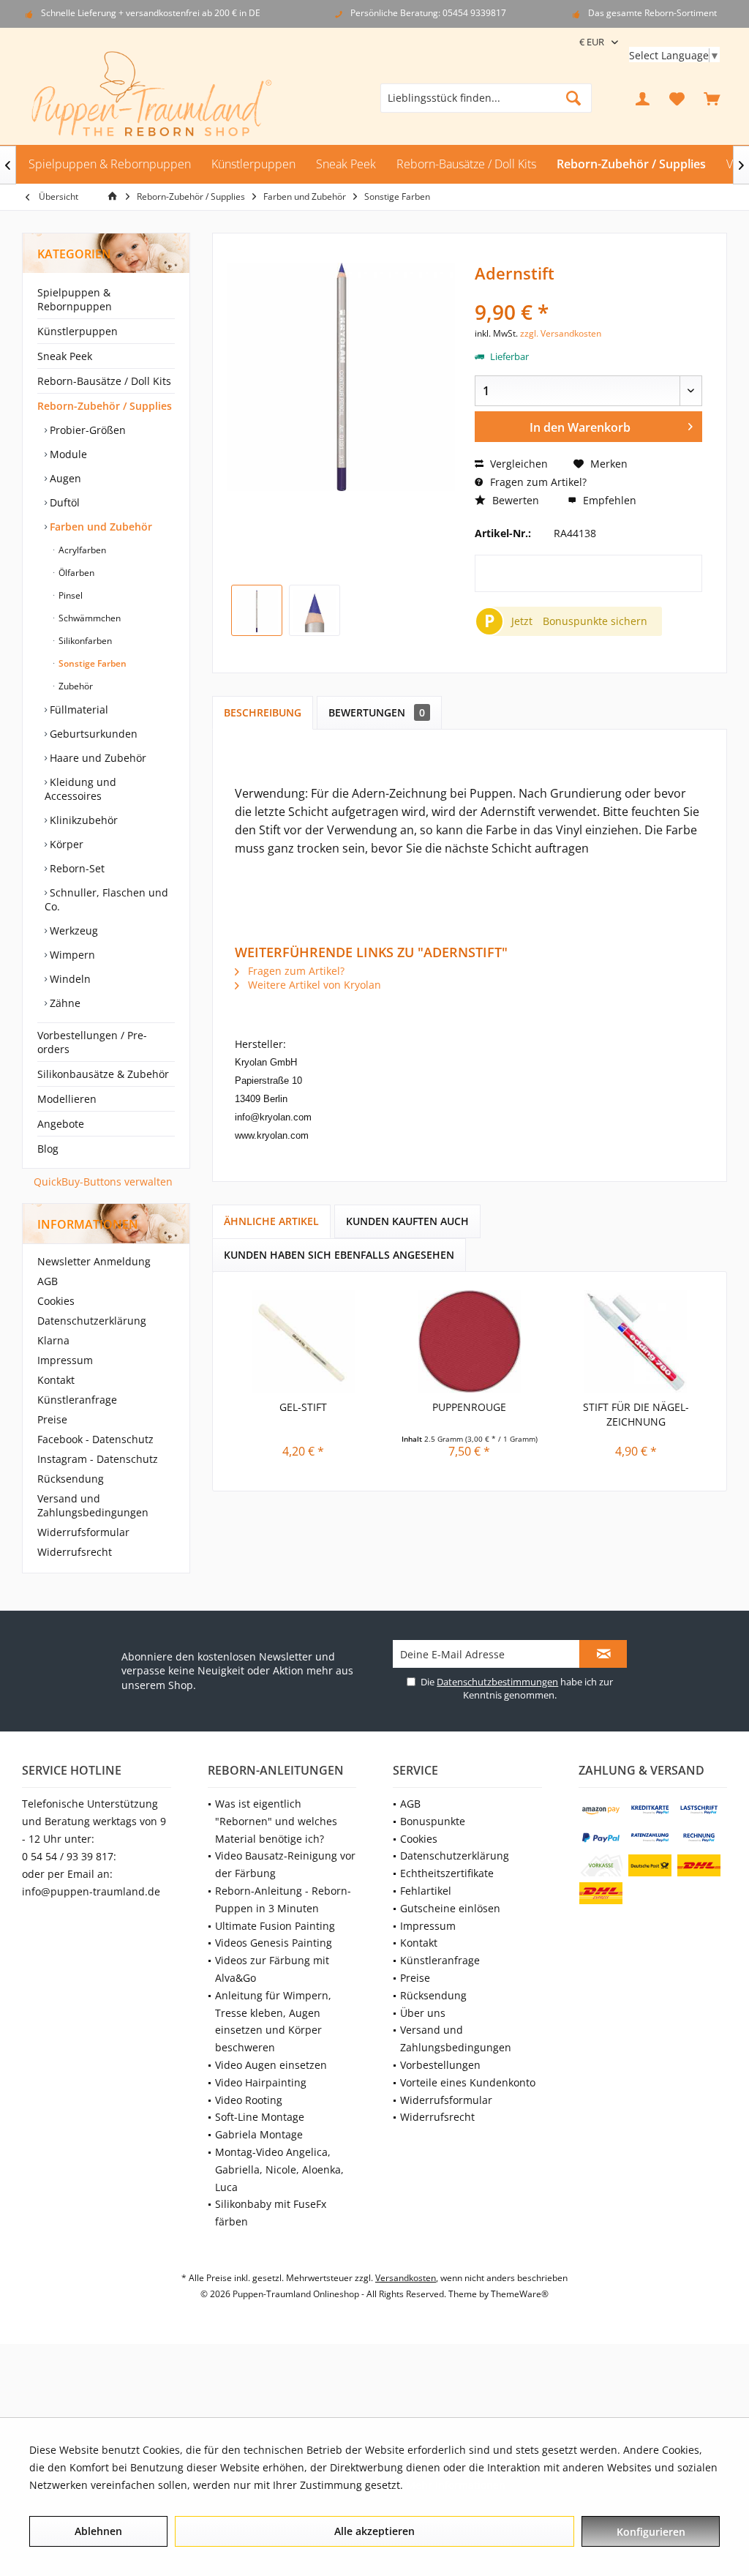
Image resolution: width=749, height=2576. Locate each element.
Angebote (61, 1124)
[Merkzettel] (677, 98)
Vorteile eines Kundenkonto (468, 2082)
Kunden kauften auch (407, 1221)
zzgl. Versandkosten (561, 333)
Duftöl (63, 502)
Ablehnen (98, 2531)
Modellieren (67, 1099)
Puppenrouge (469, 1407)
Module (67, 454)
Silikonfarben (84, 641)
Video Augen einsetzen (271, 2065)
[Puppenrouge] (469, 1341)
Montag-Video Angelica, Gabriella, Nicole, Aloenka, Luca (279, 2169)
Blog (48, 1149)
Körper (65, 844)
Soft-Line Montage (260, 2117)
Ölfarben (75, 573)
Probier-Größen (86, 430)
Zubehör (75, 686)
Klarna (53, 1340)
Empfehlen (608, 500)
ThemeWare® (520, 2294)
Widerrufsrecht (75, 1552)
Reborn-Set (76, 868)
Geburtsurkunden (92, 734)
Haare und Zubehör (97, 758)
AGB (48, 1281)
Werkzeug (72, 931)
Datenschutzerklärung (92, 1321)
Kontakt (56, 1380)
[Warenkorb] (712, 98)
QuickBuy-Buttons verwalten (103, 1182)
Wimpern (71, 955)
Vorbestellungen (440, 2065)
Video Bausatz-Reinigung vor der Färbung (285, 1864)
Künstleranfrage (77, 1400)
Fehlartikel (426, 1891)
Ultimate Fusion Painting (275, 1926)
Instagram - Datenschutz (98, 1459)
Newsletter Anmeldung (94, 1261)
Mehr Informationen (456, 2485)
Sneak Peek (65, 356)
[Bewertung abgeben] (588, 292)
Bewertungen (377, 712)
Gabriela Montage (259, 2134)
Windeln (69, 979)
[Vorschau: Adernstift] (257, 610)
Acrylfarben (81, 550)
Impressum (65, 1360)
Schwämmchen (89, 618)
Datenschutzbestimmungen (497, 1682)
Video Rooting (249, 2100)
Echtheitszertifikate (447, 1873)
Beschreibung (263, 712)
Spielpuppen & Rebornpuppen (75, 299)
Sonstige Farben (91, 663)
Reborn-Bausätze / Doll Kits (104, 381)
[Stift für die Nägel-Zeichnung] (636, 1341)
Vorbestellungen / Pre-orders (92, 1042)
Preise (52, 1419)
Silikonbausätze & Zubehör (103, 1074)
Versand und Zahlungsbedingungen (93, 1505)
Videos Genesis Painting (274, 1943)
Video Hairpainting (261, 2082)
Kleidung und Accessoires (80, 789)
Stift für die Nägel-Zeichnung (636, 1414)
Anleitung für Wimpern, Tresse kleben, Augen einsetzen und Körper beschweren (273, 2021)
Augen (64, 478)
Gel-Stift (303, 1407)
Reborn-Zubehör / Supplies (105, 406)
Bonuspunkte (433, 1821)
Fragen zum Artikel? (537, 482)
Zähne (64, 1003)
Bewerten (514, 500)
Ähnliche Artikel (271, 1221)
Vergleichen (517, 464)
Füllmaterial (78, 709)
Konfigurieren (651, 2532)
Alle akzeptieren (374, 2531)
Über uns (423, 2013)
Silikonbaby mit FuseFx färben (271, 2213)
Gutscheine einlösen (450, 1908)
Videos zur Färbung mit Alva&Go (272, 1969)
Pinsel (69, 595)
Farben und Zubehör (99, 527)
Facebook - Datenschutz (95, 1439)
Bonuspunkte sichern (595, 621)
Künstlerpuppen (78, 331)
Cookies (56, 1301)
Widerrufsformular (83, 1532)
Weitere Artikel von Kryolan (313, 985)
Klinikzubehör (82, 820)
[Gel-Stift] (303, 1341)
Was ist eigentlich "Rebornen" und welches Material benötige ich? (276, 1821)
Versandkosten (406, 2278)
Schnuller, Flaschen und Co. (106, 899)
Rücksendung (71, 1479)
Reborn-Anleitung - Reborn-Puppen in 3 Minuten (283, 1899)
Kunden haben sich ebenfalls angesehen (339, 1255)
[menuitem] (712, 98)
